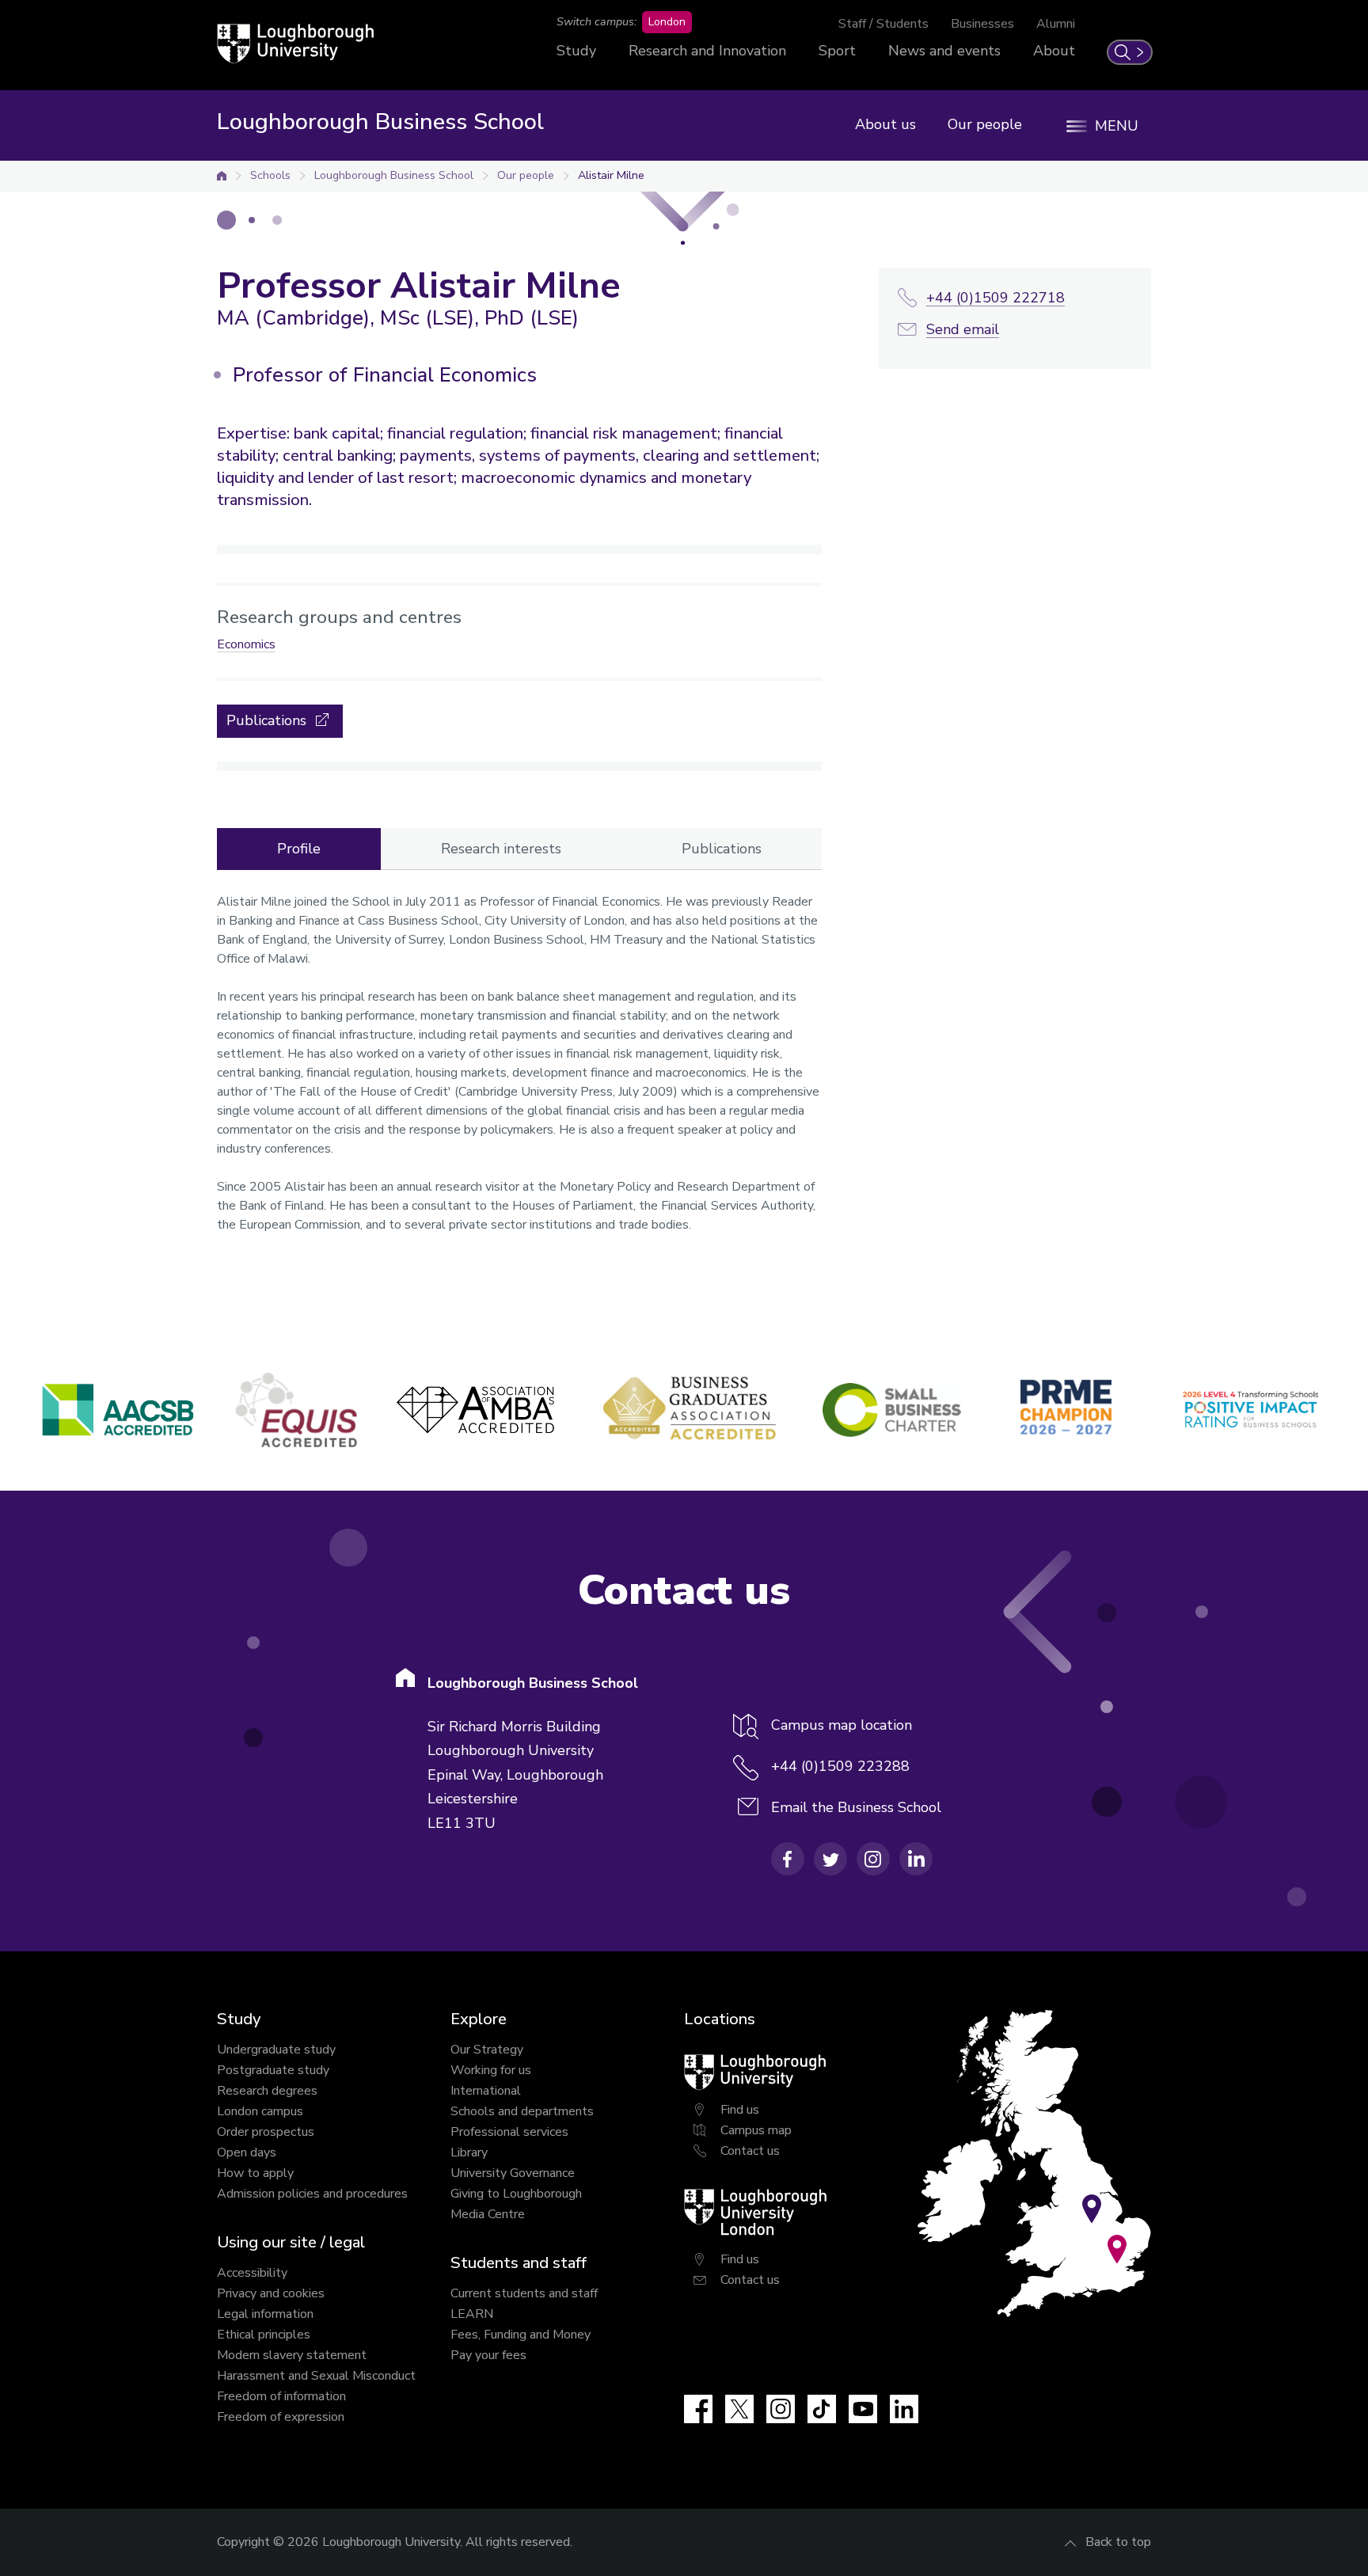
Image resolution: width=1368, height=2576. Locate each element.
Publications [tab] (722, 849)
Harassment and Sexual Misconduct (316, 2376)
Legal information (265, 2314)
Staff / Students (883, 24)
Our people (985, 124)
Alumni (1056, 24)
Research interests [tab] (501, 849)
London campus (260, 2111)
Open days (247, 2152)
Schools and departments (522, 2111)
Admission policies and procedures (312, 2194)
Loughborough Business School (394, 175)
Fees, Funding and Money (521, 2335)
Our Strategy (487, 2050)
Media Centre (488, 2214)
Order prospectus (266, 2132)
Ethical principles (264, 2335)
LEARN (472, 2314)
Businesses (982, 24)
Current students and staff (524, 2293)
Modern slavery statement (292, 2355)
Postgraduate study (273, 2070)
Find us (740, 2110)
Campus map (756, 2130)
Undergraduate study (276, 2050)
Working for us (491, 2070)
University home (222, 176)
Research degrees (267, 2091)
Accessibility (252, 2273)
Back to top (1118, 2542)
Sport (837, 51)
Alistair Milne (611, 175)
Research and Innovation (707, 51)
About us (885, 124)
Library (469, 2152)
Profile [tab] (299, 849)
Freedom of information (281, 2396)
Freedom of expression (281, 2417)
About (1054, 51)
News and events (944, 51)
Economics (246, 644)
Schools (270, 175)
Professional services (509, 2132)
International (486, 2091)
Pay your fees (488, 2355)
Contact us (750, 2151)
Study (576, 51)
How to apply (255, 2173)
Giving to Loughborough (516, 2194)
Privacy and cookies (271, 2293)
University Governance (513, 2173)
